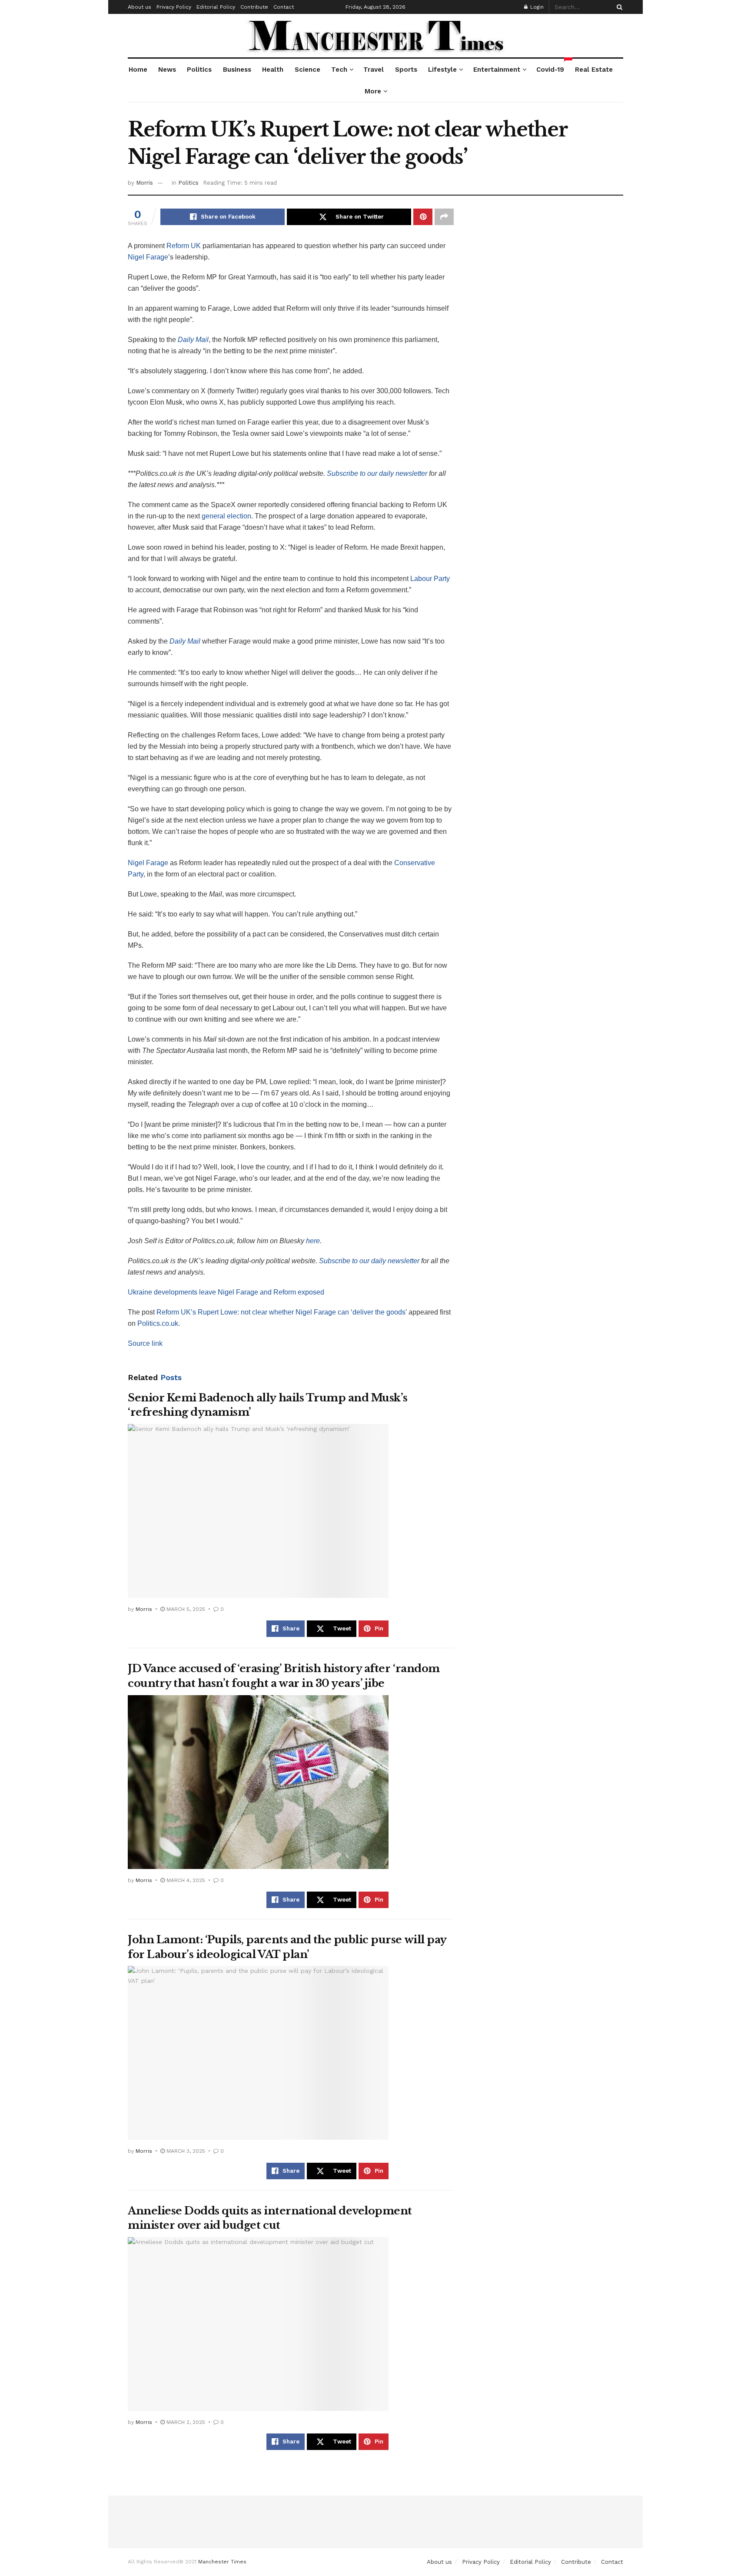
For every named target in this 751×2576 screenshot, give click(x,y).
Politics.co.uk (158, 1323)
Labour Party (430, 579)
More (373, 91)
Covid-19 (550, 66)
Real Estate (594, 70)
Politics (199, 70)
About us (140, 7)
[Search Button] (618, 7)
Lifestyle (442, 70)
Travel (374, 70)
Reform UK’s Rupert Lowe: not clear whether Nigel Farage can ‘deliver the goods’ (282, 1312)
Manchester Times (222, 2562)
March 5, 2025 (185, 1609)
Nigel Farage (148, 257)
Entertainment (497, 70)
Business (237, 70)
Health (273, 70)
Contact (284, 7)
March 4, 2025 (185, 1880)
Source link (145, 1343)
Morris (145, 183)
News (167, 70)
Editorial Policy (216, 7)
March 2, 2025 (185, 2422)
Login (536, 7)
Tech (339, 70)
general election (226, 516)
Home (138, 70)
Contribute (254, 7)
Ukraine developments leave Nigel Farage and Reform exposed (226, 1292)
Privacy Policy (174, 7)
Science (307, 70)
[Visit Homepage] (376, 36)
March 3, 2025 (185, 2151)
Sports (406, 70)
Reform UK (184, 246)
